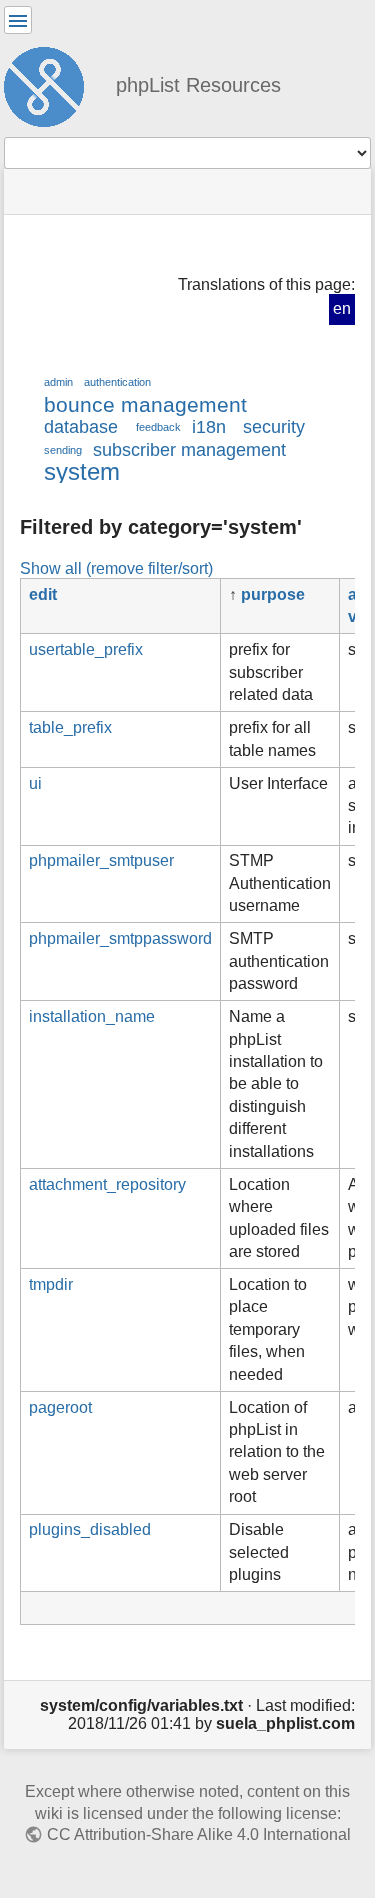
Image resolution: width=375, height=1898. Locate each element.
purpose (273, 594)
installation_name (92, 1016)
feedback (158, 427)
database (81, 427)
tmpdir (51, 1284)
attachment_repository (107, 1184)
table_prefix (70, 727)
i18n (209, 427)
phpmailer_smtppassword (120, 938)
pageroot (60, 1407)
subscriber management (189, 450)
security (274, 427)
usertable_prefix (86, 649)
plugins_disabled (90, 1529)
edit (43, 594)
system (82, 471)
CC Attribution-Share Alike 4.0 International (198, 1834)
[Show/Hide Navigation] (18, 20)
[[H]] (52, 84)
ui (35, 783)
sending (63, 450)
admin (58, 382)
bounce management (145, 404)
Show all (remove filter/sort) (116, 568)
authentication (117, 382)
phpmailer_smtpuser (101, 860)
